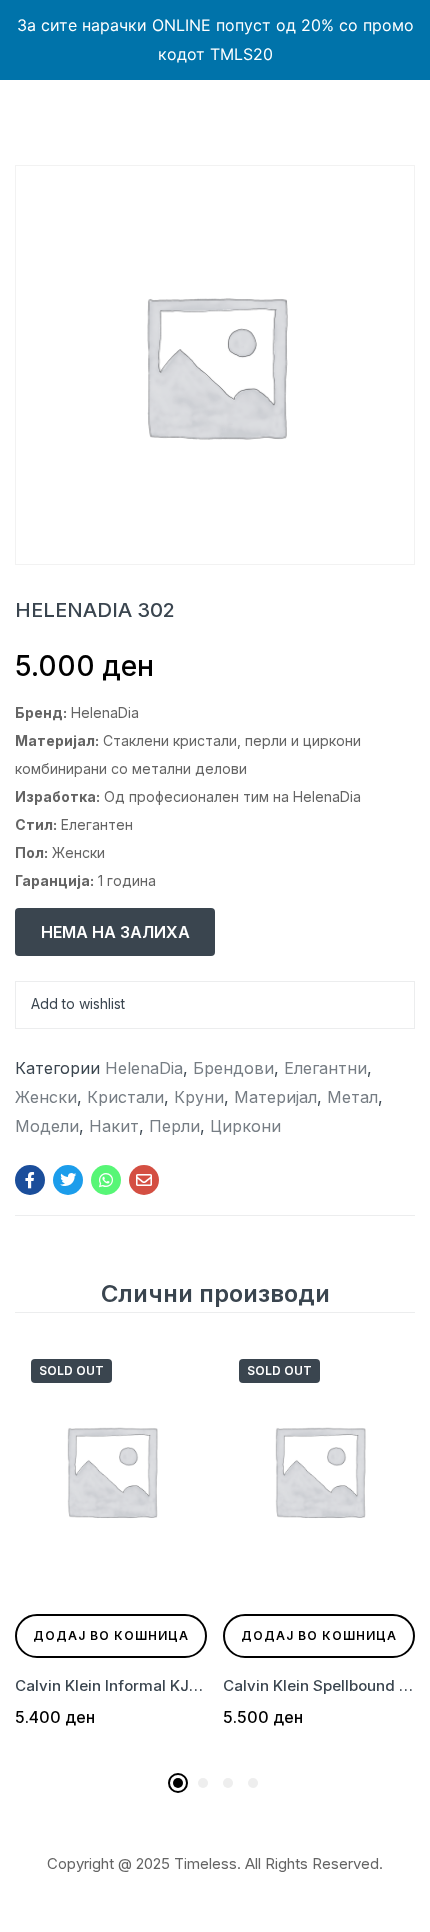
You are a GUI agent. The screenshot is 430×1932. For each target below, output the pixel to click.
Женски (46, 1097)
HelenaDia (144, 1068)
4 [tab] (253, 1783)
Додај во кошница (111, 1635)
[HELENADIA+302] (68, 1180)
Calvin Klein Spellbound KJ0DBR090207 (319, 1685)
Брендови (233, 1068)
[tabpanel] (111, 1552)
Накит (114, 1126)
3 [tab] (228, 1783)
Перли (174, 1126)
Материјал (275, 1097)
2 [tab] (203, 1783)
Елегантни (325, 1068)
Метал (352, 1097)
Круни (199, 1097)
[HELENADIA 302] (30, 1180)
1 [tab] (178, 1783)
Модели (47, 1126)
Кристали (125, 1097)
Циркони (245, 1126)
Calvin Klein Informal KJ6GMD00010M (111, 1685)
